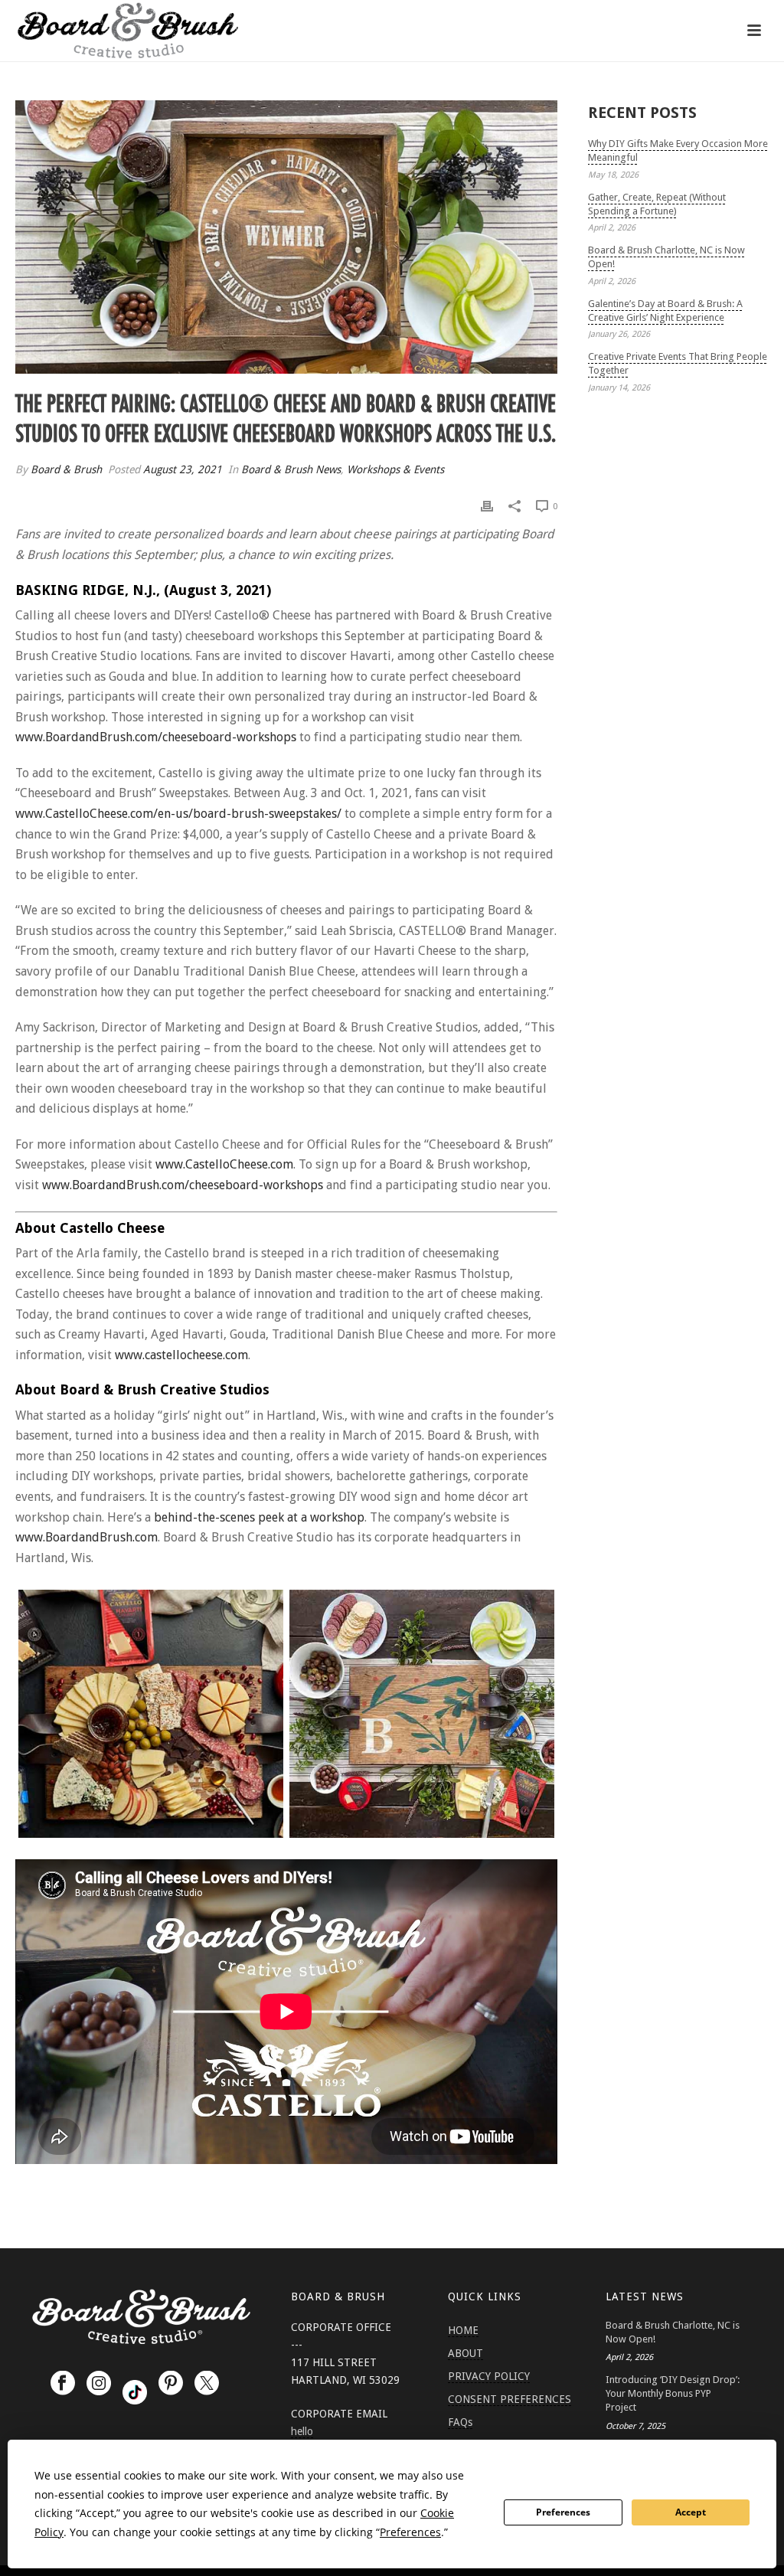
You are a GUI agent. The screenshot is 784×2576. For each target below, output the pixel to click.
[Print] (487, 506)
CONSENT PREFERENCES (510, 2399)
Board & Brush (66, 469)
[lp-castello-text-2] (151, 1714)
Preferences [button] (410, 2532)
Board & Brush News (291, 469)
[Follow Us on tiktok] (135, 2392)
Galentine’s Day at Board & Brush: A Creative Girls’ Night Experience (665, 311)
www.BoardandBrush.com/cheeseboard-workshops (156, 737)
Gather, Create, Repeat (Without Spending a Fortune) (657, 204)
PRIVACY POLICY (489, 2376)
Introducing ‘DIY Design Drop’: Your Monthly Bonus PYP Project (673, 2393)
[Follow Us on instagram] (99, 2384)
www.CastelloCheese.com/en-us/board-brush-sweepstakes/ (178, 814)
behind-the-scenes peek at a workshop (259, 1517)
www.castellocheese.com (181, 1355)
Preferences (563, 2512)
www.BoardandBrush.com (87, 1537)
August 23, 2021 (183, 469)
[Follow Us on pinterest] (171, 2384)
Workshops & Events (395, 469)
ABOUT (465, 2353)
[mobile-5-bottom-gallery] (422, 1714)
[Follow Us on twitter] (207, 2384)
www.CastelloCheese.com (224, 1164)
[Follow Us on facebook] (63, 2384)
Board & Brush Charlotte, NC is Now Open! (666, 257)
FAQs (460, 2422)
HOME (463, 2330)
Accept (691, 2512)
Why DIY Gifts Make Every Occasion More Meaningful (678, 150)
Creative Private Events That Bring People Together (678, 363)
